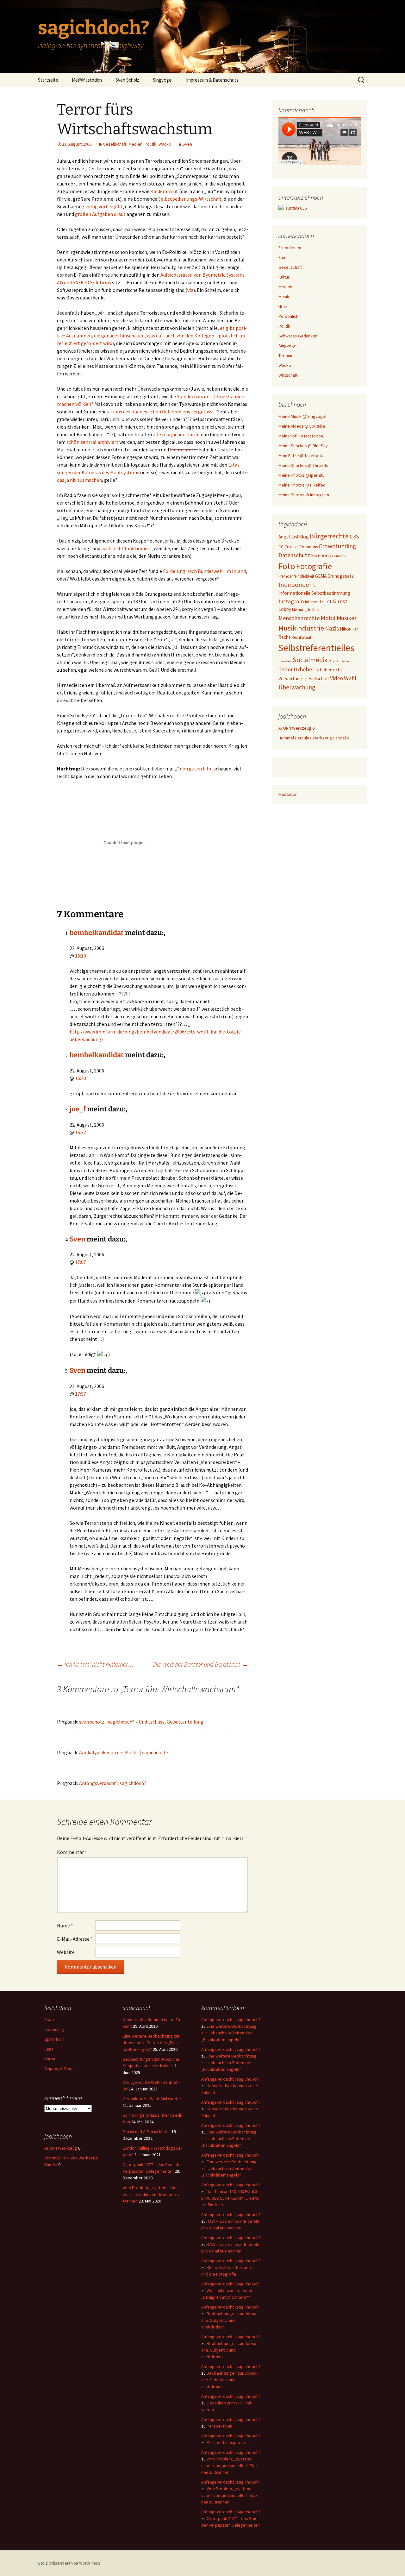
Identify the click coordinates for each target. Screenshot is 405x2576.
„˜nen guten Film (194, 769)
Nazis (332, 628)
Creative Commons (301, 547)
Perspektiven (219, 2426)
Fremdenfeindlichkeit (296, 576)
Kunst (340, 601)
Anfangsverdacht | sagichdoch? (113, 1783)
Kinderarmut (164, 191)
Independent (297, 585)
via (190, 290)
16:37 (81, 1132)
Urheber (304, 669)
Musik (284, 297)
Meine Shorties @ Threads (303, 465)
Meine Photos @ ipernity (302, 475)
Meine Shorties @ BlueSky (303, 446)
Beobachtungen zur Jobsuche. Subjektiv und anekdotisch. (229, 2320)
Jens (49, 2049)
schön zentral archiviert (92, 442)
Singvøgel (163, 80)
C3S (354, 536)
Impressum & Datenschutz (212, 80)
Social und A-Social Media (147, 2132)
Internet (312, 602)
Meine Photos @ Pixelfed (302, 485)
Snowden (285, 661)
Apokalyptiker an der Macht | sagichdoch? (124, 1752)
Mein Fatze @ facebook (301, 456)
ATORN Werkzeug (295, 728)
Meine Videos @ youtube (302, 426)
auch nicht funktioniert (126, 548)
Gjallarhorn (54, 2039)
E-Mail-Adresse (75, 1939)
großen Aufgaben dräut (100, 214)
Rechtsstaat (301, 637)
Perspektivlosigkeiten (228, 2442)
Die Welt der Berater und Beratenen (201, 1664)
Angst (284, 537)
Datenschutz (294, 555)
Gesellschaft (115, 144)
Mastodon (288, 794)
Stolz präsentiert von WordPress (69, 2563)
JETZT (325, 602)
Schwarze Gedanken (298, 336)
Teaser (346, 661)
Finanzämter (184, 449)
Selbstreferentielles (316, 648)
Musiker (347, 618)
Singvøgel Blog (59, 2069)
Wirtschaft (288, 375)
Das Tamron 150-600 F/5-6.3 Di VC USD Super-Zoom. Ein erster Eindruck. (230, 2198)
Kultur (284, 277)
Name (65, 1926)
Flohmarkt (339, 556)
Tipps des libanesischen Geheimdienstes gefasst (162, 412)
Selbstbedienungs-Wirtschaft (190, 199)
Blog (304, 537)
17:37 (81, 1394)
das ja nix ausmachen (79, 480)
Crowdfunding (337, 546)
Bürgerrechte (329, 536)
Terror (286, 669)
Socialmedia (310, 660)
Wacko (165, 144)
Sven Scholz (127, 80)
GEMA (321, 576)
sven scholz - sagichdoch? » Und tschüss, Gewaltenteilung (141, 1722)
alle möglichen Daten (176, 434)
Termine (286, 355)
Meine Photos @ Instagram (304, 495)
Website (66, 1952)
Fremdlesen (290, 248)
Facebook (321, 555)
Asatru (50, 2020)
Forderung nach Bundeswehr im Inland (204, 571)
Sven (187, 144)
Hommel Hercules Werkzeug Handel (312, 738)
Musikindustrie (301, 628)
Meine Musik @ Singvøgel (302, 416)
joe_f (78, 1109)
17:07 (81, 1262)
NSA (355, 629)
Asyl (295, 537)
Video (336, 678)
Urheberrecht (329, 670)
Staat (334, 660)
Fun (282, 257)
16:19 (81, 956)
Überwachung (297, 687)
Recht (284, 637)
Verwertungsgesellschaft (304, 679)
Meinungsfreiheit (306, 609)
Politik (150, 144)
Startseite (48, 80)
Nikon (346, 629)
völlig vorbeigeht (104, 206)
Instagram (291, 601)
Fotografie (314, 566)
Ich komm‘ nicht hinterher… (95, 1664)
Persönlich (288, 316)
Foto (287, 566)
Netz (283, 306)
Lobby (285, 609)
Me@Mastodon (87, 80)
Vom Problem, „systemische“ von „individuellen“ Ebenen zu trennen (151, 2194)
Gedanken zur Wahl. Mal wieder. (152, 2099)
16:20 (81, 1078)
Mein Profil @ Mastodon (301, 436)
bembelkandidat (97, 933)
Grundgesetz (341, 576)
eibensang (54, 2029)
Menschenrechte (299, 618)
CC (281, 547)
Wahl (350, 678)
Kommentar (72, 1852)
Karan (50, 2059)
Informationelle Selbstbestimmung (314, 593)
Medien (135, 144)
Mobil (328, 618)
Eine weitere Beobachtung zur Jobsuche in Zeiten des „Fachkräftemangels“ (151, 2043)
